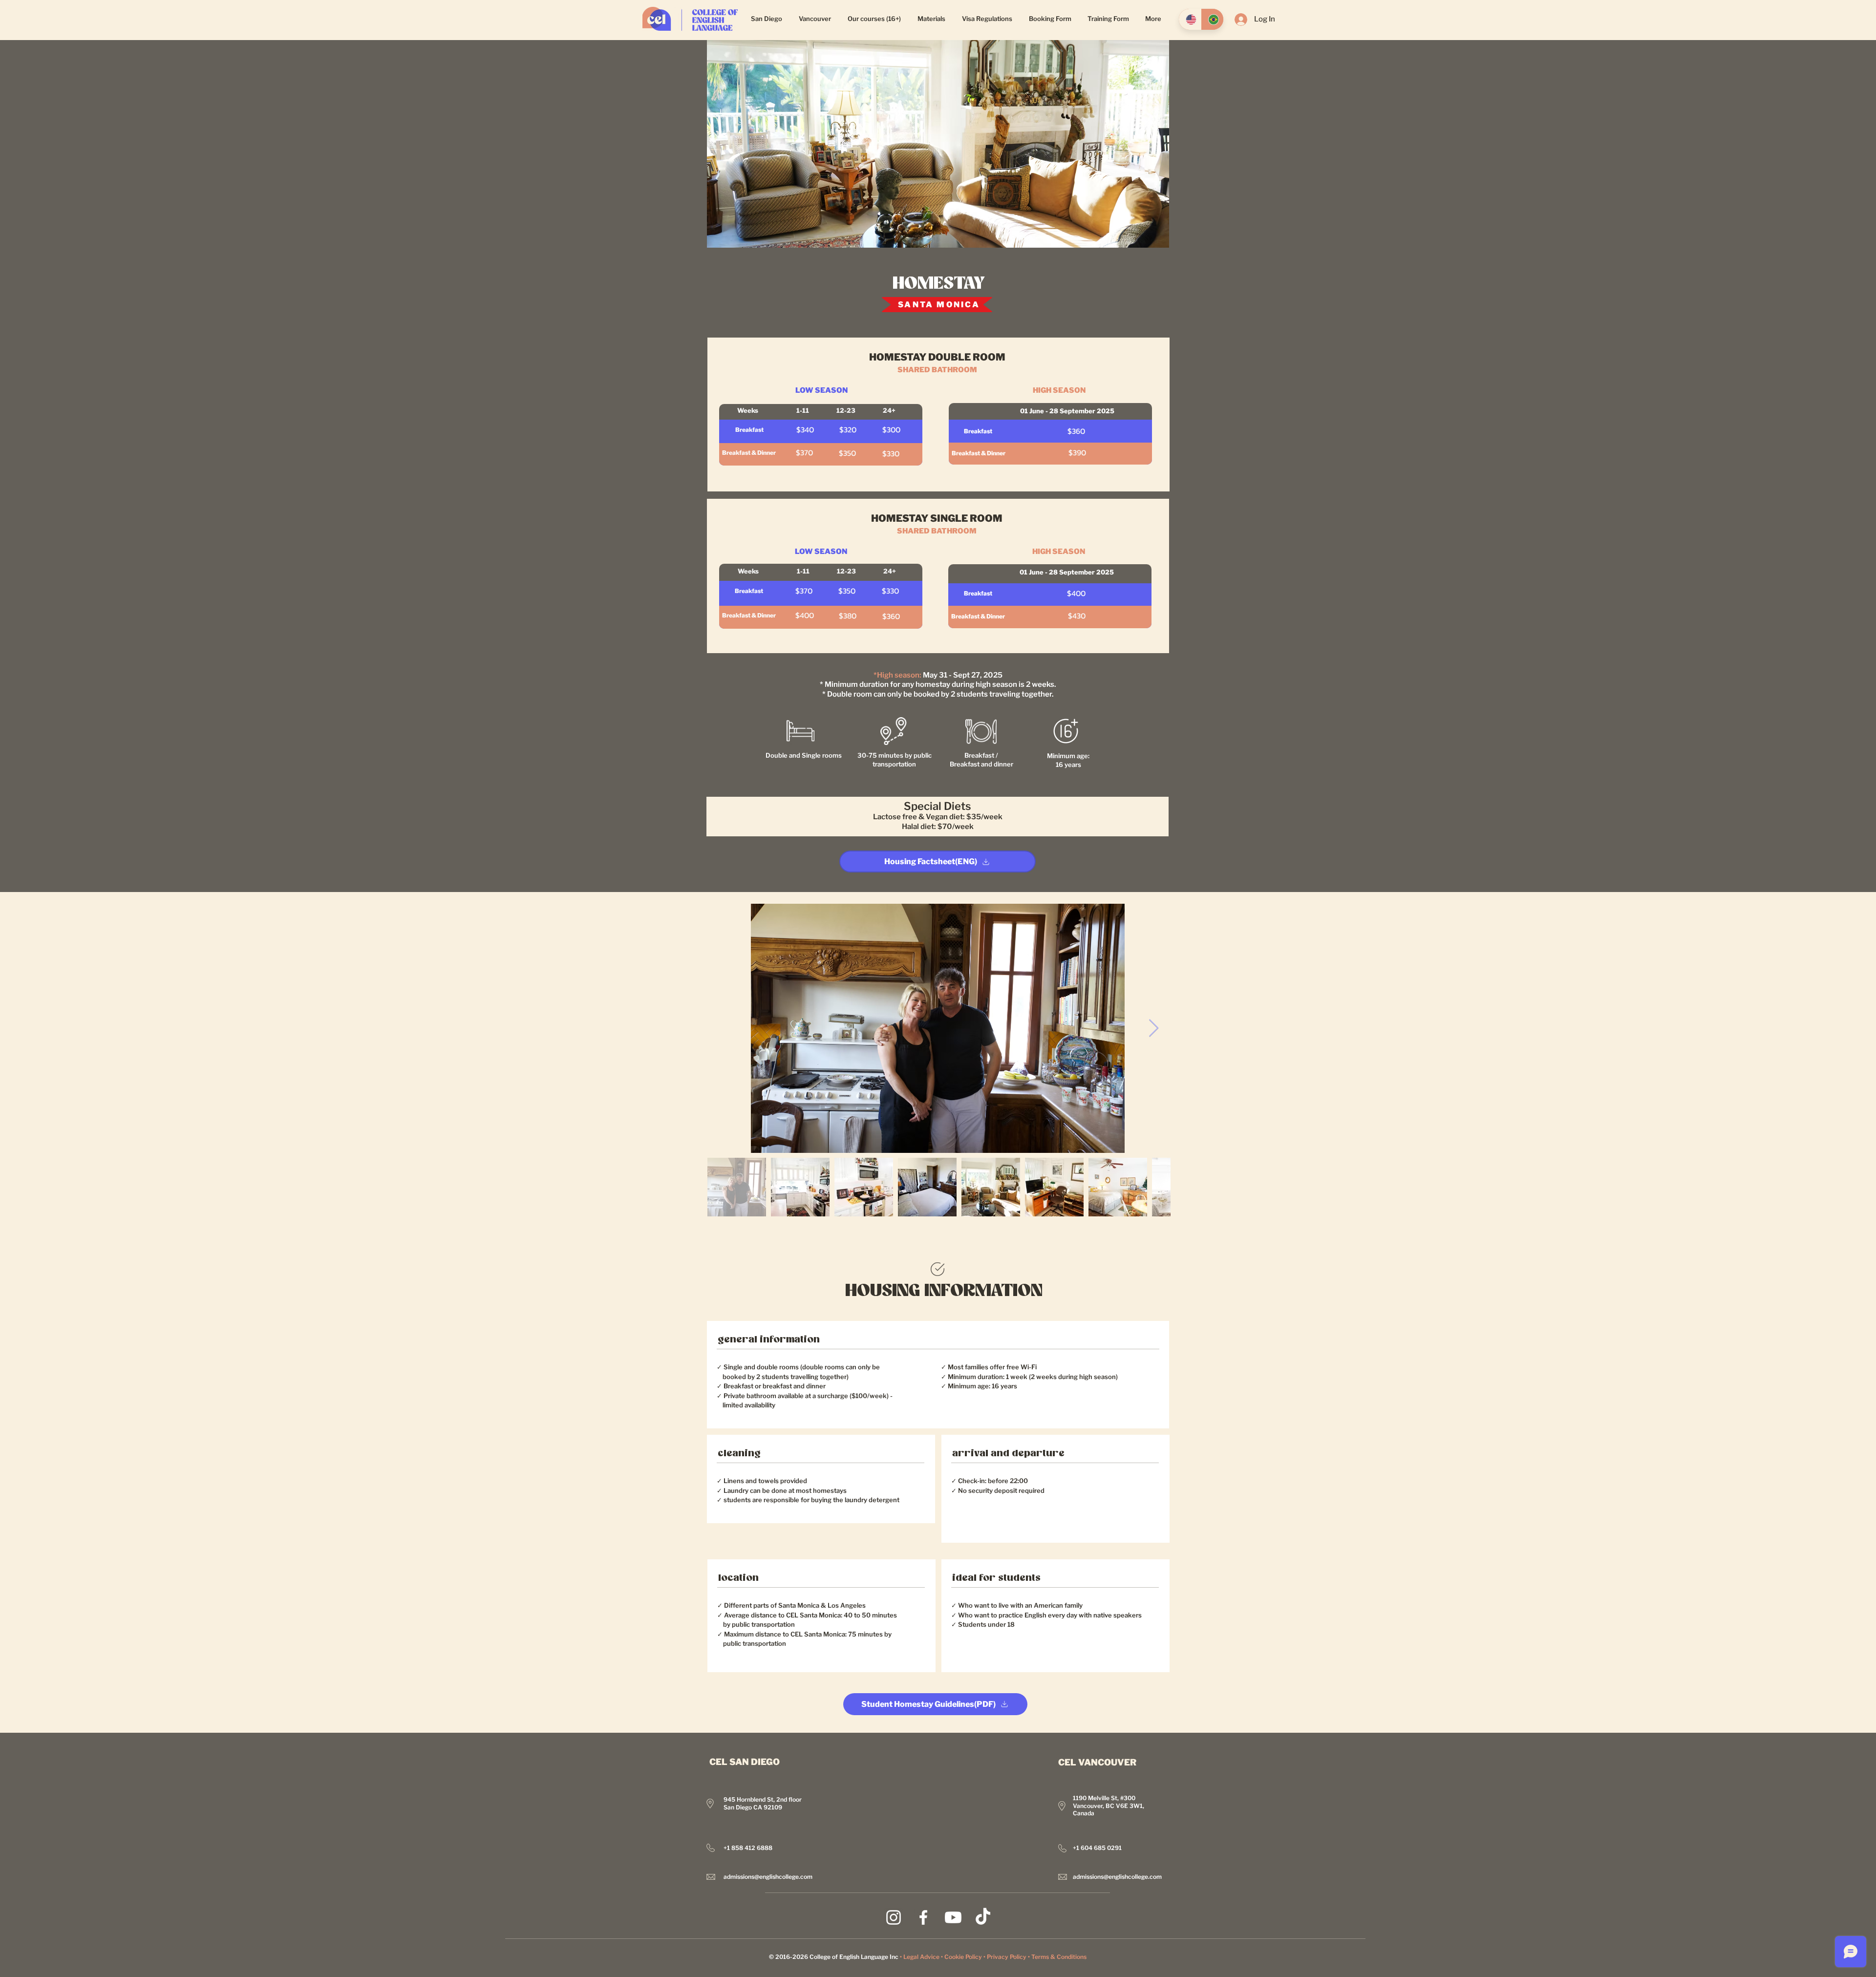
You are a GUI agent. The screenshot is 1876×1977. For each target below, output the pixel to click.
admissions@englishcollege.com (768, 1877)
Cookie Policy (963, 1957)
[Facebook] (923, 1917)
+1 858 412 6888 (748, 1848)
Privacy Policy (1007, 1957)
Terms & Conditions (1059, 1957)
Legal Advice (921, 1957)
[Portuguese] (1212, 19)
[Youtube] (953, 1917)
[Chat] (938, 1269)
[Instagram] (894, 1917)
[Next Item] (1154, 1029)
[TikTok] (983, 1917)
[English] (1190, 19)
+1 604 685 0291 (1097, 1848)
